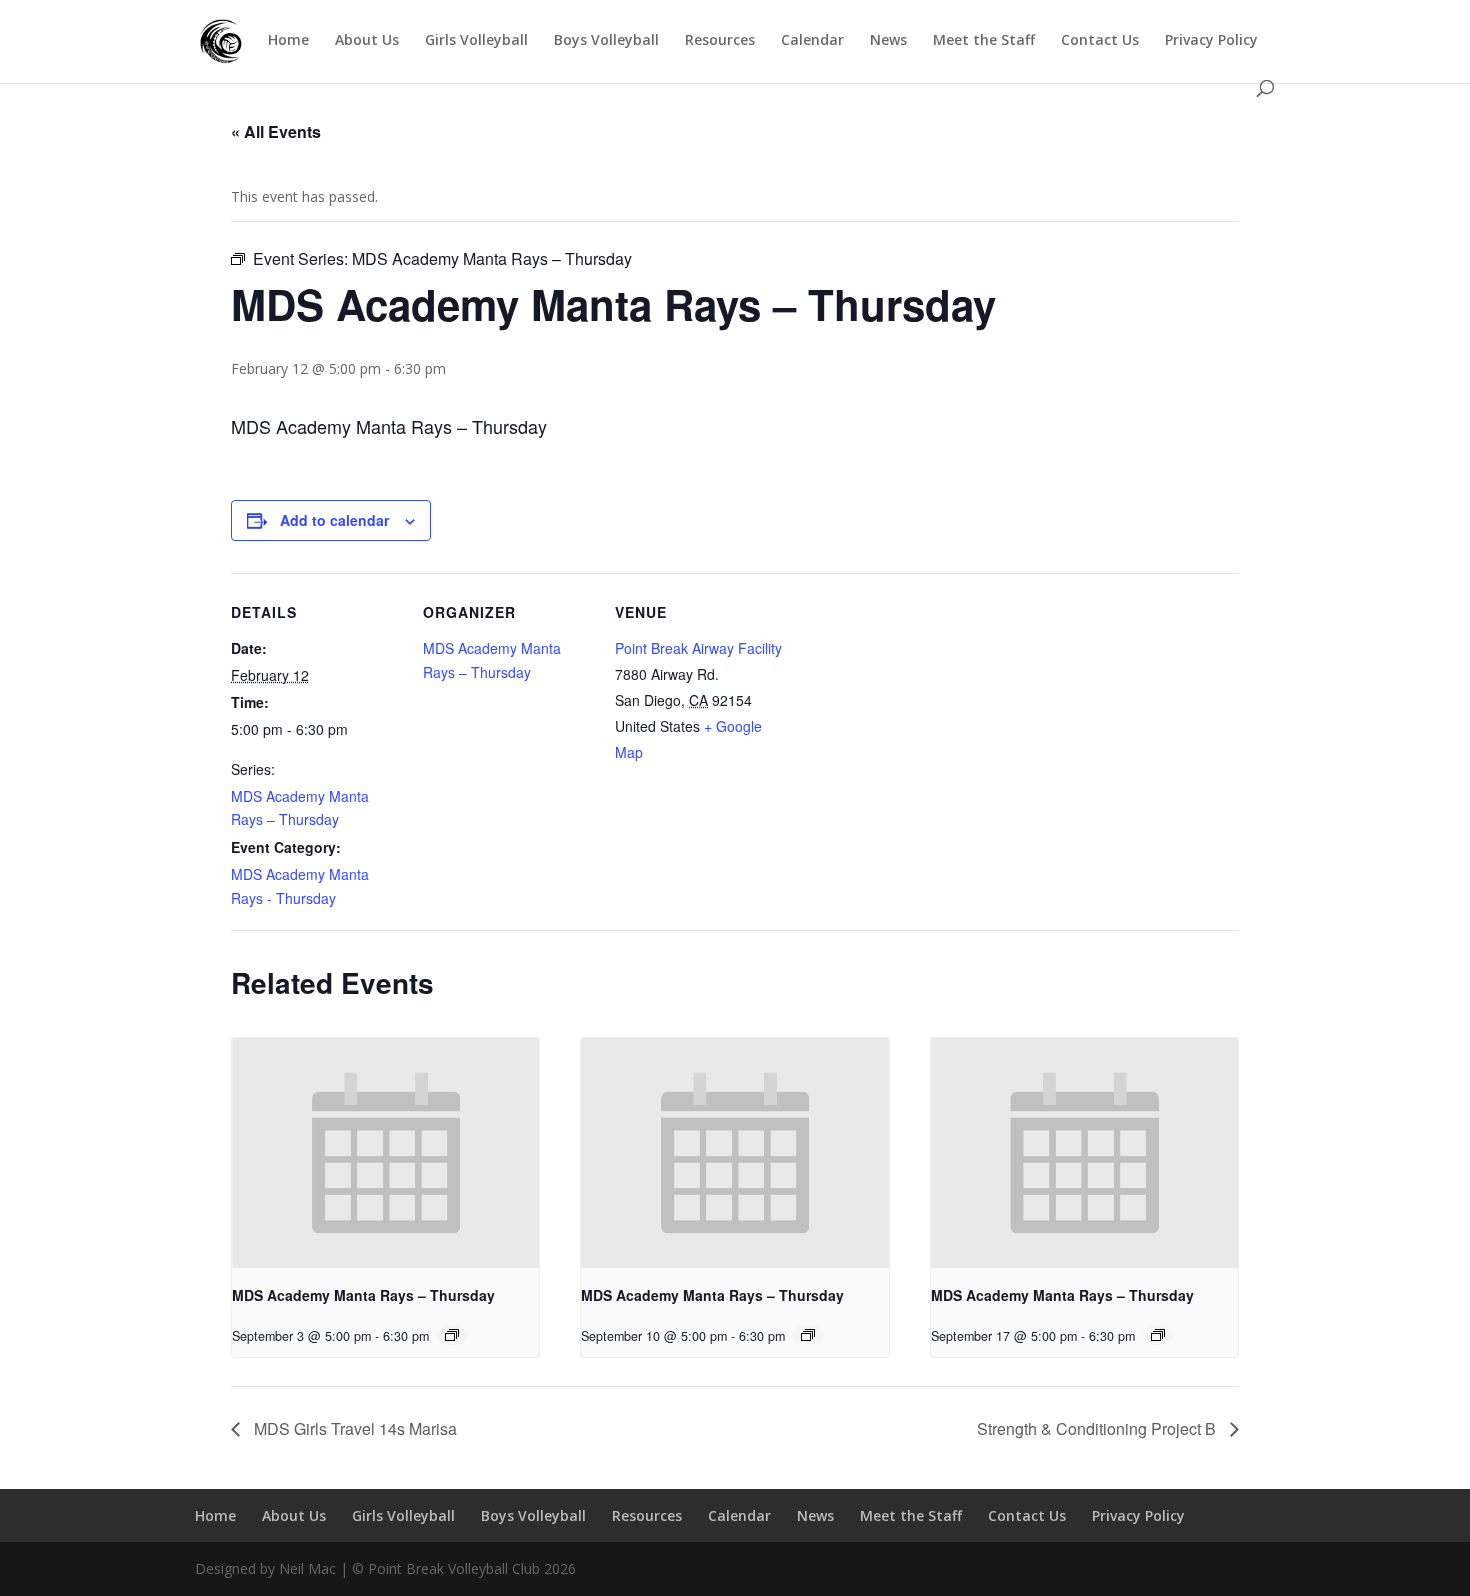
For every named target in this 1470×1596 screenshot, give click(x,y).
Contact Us (1100, 41)
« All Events (276, 131)
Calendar (812, 41)
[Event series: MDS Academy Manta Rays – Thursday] (452, 1335)
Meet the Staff (984, 41)
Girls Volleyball (476, 41)
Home (288, 41)
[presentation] (385, 1153)
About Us (367, 41)
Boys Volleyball (606, 41)
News (888, 41)
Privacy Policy (1211, 41)
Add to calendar (334, 520)
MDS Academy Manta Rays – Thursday (363, 1295)
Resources (720, 41)
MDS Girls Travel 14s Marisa (353, 1428)
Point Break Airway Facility (698, 648)
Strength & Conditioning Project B (1098, 1428)
